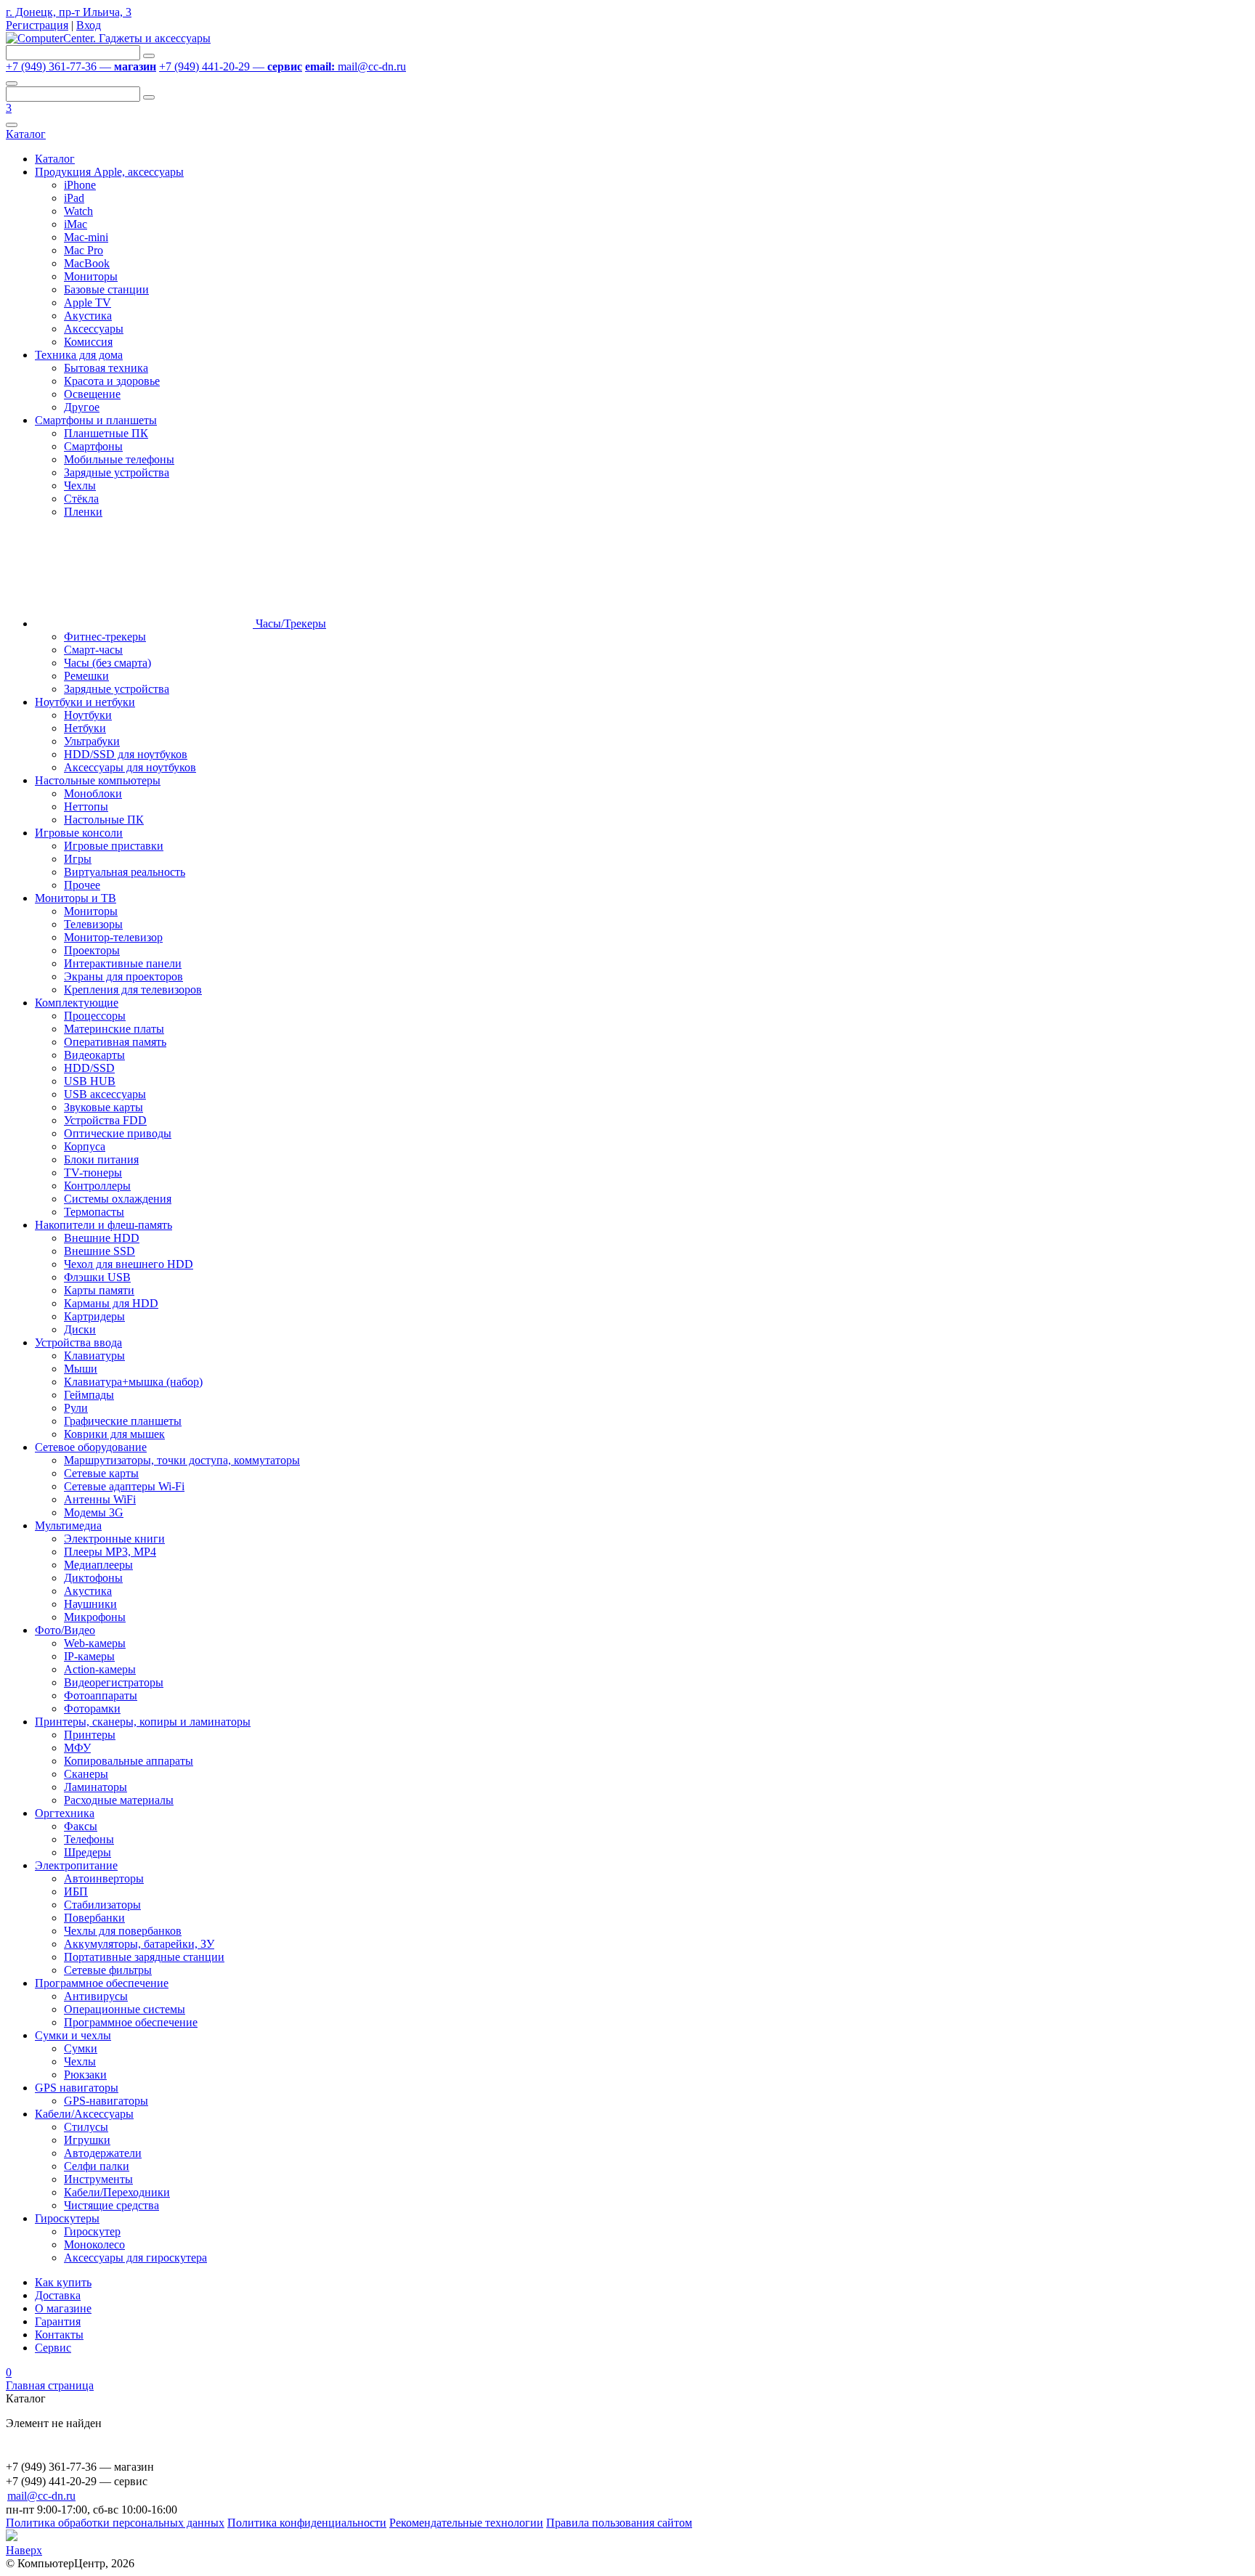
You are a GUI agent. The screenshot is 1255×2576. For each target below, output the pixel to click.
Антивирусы (96, 1996)
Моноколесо (94, 2244)
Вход (89, 25)
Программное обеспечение (131, 2022)
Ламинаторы (96, 1787)
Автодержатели (103, 2153)
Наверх (24, 2550)
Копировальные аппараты (129, 1761)
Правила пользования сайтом (619, 2523)
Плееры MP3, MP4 (110, 1552)
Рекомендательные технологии (466, 2523)
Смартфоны (93, 446)
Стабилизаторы (102, 1905)
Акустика (88, 316)
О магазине (63, 2308)
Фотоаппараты (101, 1695)
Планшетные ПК (106, 433)
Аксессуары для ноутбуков (130, 767)
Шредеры (88, 1852)
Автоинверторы (104, 1878)
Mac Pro (84, 250)
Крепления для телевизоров (133, 990)
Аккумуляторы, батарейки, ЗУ (139, 1944)
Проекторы (92, 950)
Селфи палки (97, 2166)
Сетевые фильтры (108, 1970)
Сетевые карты (101, 1473)
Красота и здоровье (112, 381)
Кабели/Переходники (117, 2192)
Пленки (83, 512)
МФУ (77, 1748)
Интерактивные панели (123, 963)
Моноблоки (93, 793)
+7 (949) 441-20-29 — (231, 66)
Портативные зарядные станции (144, 1957)
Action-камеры (100, 1669)
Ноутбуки (88, 715)
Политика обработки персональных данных (115, 2523)
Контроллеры (97, 1186)
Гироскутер (92, 2231)
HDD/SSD (89, 1068)
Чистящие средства (111, 2205)
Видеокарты (94, 1055)
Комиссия (88, 342)
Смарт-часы (93, 650)
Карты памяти (99, 1290)
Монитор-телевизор (113, 937)
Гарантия (58, 2321)
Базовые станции (106, 289)
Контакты (59, 2335)
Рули (76, 1408)
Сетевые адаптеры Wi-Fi (124, 1486)
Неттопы (86, 806)
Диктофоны (93, 1578)
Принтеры (90, 1735)
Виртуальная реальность (125, 872)
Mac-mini (86, 237)
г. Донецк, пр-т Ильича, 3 (69, 12)
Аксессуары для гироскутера (135, 2258)
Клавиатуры (94, 1356)
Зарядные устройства (117, 472)
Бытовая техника (106, 368)
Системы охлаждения (118, 1199)
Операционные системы (125, 2009)
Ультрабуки (92, 741)
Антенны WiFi (100, 1499)
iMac (76, 224)
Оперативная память (115, 1042)
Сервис (53, 2348)
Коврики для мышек (114, 1434)
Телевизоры (93, 924)
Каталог (26, 134)
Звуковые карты (103, 1107)
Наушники (90, 1604)
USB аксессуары (105, 1094)
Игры (78, 859)
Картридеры (94, 1316)
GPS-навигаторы (106, 2101)
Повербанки (94, 1918)
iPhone (80, 185)
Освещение (92, 394)
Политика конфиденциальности (307, 2523)
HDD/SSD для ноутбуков (126, 754)
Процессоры (95, 1016)
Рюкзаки (85, 2075)
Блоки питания (101, 1159)
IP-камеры (89, 1656)
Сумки (81, 2048)
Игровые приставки (114, 846)
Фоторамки (92, 1708)
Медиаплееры (98, 1565)
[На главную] (108, 38)
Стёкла (81, 499)
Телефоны (89, 1839)
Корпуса (85, 1146)
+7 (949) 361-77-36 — (81, 66)
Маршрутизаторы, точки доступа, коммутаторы (182, 1460)
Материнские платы (114, 1029)
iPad (74, 198)
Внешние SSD (99, 1251)
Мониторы (91, 276)
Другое (82, 407)
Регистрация (37, 25)
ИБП (76, 1892)
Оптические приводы (118, 1133)
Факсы (81, 1826)
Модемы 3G (94, 1512)
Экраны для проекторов (123, 976)
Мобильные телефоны (119, 459)
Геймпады (89, 1395)
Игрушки (87, 2140)
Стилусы (86, 2127)
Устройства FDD (105, 1120)
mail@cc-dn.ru (356, 66)
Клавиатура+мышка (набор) (133, 1382)
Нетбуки (85, 728)
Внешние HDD (102, 1238)
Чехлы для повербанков (123, 1931)
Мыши (81, 1369)
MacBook (87, 263)
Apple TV (88, 302)
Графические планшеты (123, 1421)
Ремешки (86, 676)
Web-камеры (95, 1643)
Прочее (82, 885)
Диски (80, 1329)
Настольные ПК (104, 820)
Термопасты (94, 1212)
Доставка (58, 2295)
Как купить (63, 2282)
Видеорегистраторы (114, 1682)
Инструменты (98, 2179)
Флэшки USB (97, 1277)
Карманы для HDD (111, 1303)
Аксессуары (94, 329)
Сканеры (86, 1774)
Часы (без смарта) (107, 663)
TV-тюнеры (93, 1173)
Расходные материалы (119, 1800)
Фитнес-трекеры (105, 637)
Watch (78, 211)
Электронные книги (114, 1539)
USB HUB (90, 1081)
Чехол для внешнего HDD (129, 1264)
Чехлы (80, 485)
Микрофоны (95, 1617)
